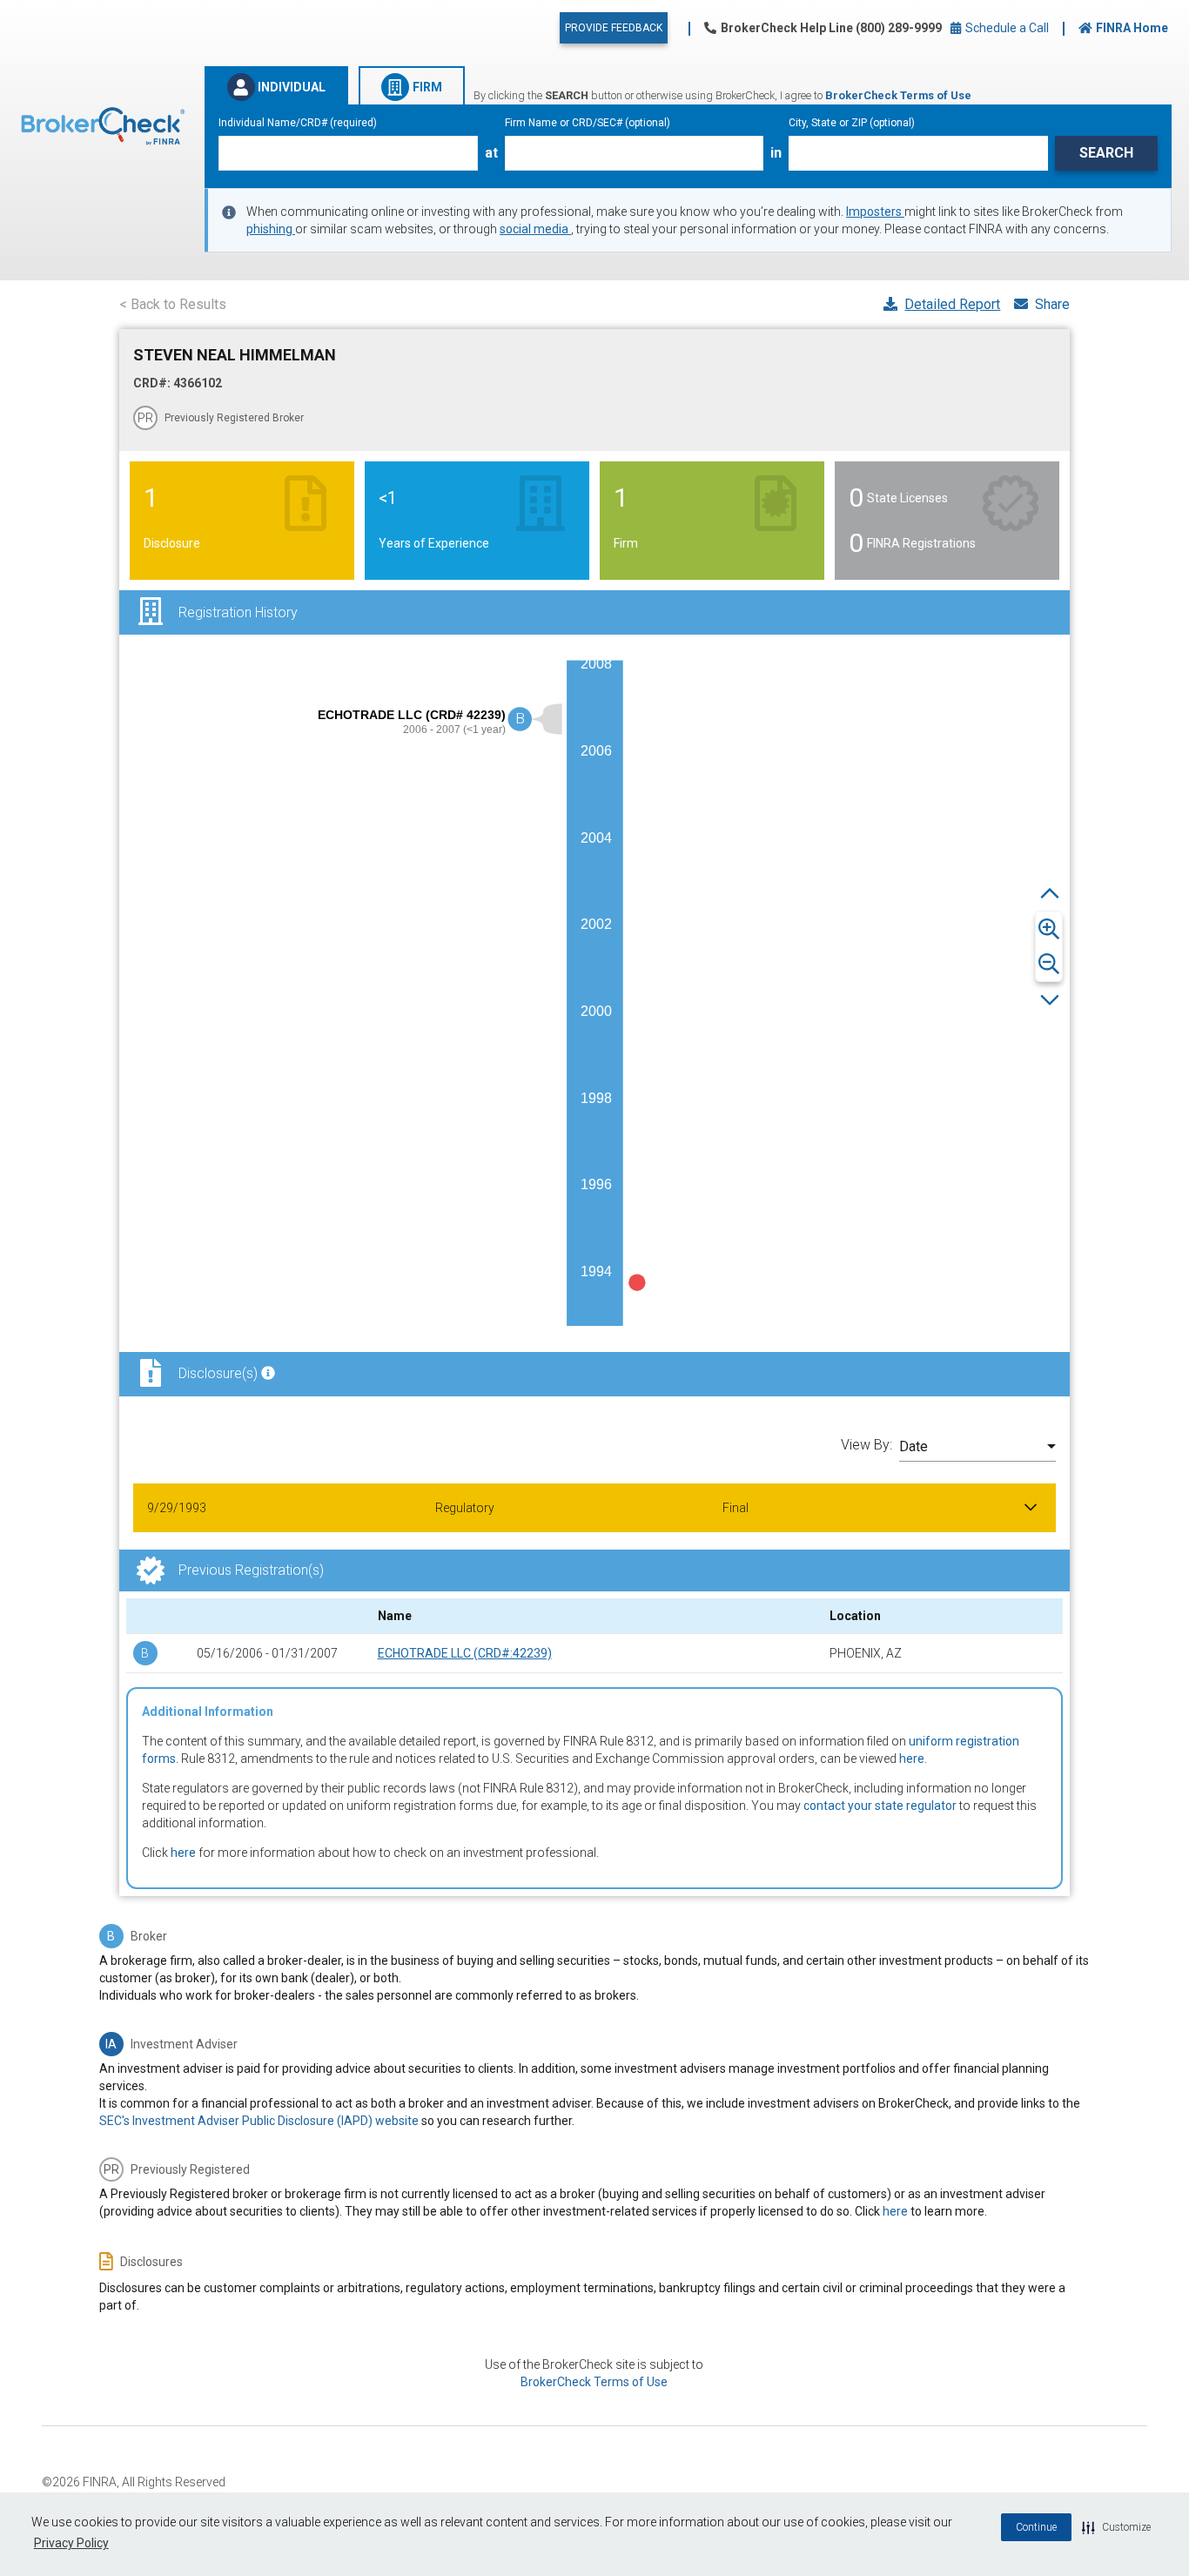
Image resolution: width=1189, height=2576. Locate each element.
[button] (1116, 2527)
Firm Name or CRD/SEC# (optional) (588, 123)
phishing (271, 229)
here (912, 1759)
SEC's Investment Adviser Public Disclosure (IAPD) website (259, 2121)
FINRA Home (1132, 28)
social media (535, 229)
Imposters (875, 212)
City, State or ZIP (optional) (852, 123)
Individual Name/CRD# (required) (298, 123)
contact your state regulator (880, 1806)
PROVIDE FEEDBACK (614, 28)
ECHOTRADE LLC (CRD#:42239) (465, 1653)
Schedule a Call (1006, 28)
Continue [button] (1036, 2527)
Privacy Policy (71, 2543)
